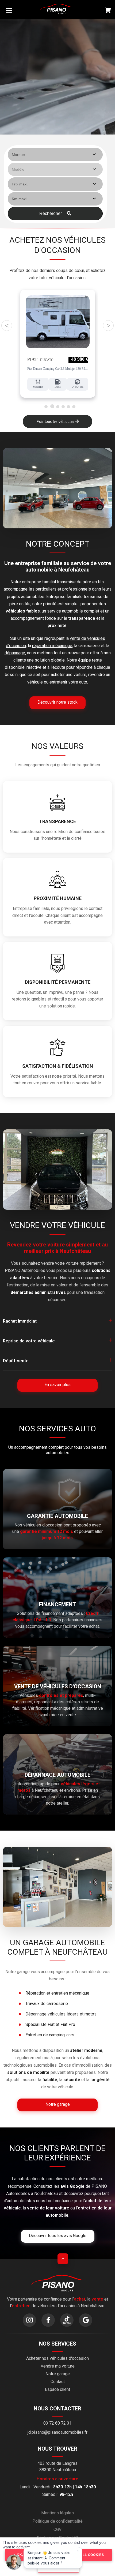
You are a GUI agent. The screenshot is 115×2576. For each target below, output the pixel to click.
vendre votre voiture (60, 1263)
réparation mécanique (52, 646)
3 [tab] (58, 406)
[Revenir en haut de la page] (63, 2259)
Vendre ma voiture (58, 2366)
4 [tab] (63, 406)
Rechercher (51, 213)
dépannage (15, 653)
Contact (58, 2382)
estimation (18, 1285)
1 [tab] (46, 406)
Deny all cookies (86, 2555)
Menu (9, 10)
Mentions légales (57, 2513)
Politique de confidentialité (57, 2521)
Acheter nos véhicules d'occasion (57, 2358)
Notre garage (58, 2374)
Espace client (57, 2389)
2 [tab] (52, 406)
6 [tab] (74, 406)
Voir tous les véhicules (56, 421)
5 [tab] (68, 406)
